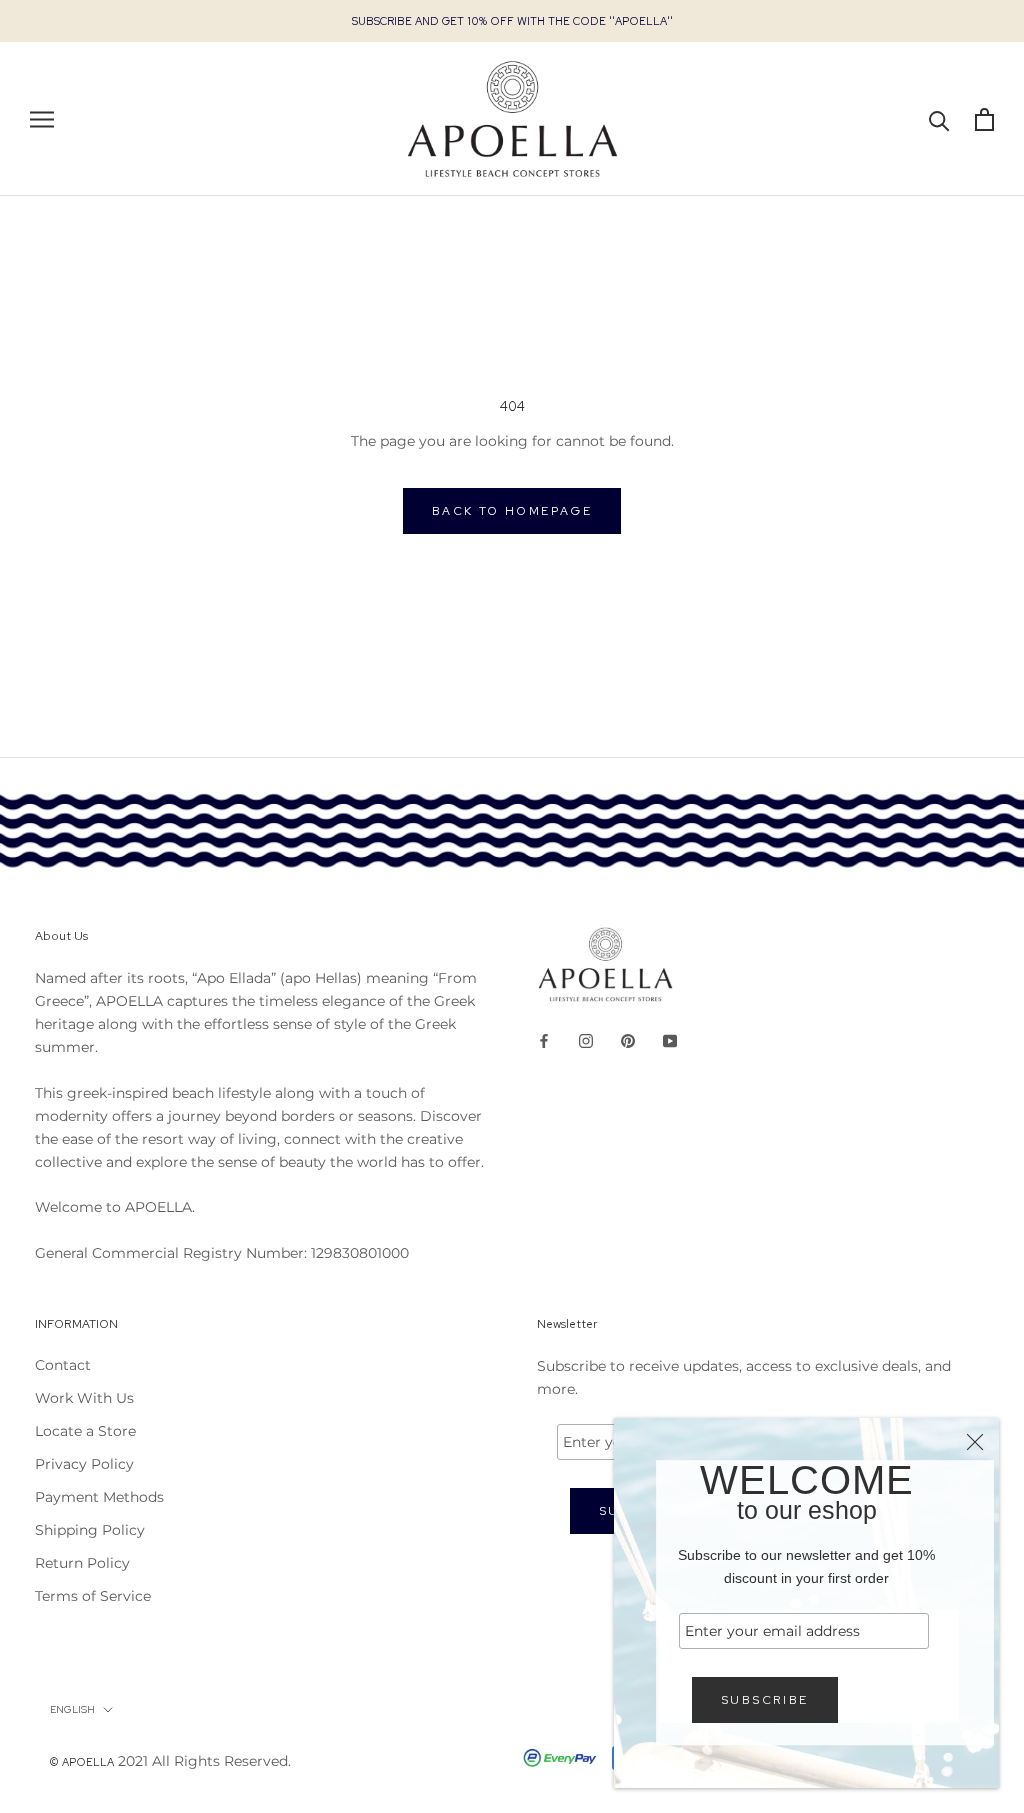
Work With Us (84, 1398)
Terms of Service (93, 1596)
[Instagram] (586, 1040)
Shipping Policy (90, 1530)
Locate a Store (85, 1431)
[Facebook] (544, 1040)
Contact (63, 1365)
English (72, 1709)
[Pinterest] (628, 1040)
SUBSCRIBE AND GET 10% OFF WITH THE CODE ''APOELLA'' (512, 21)
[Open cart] (984, 119)
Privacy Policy (84, 1464)
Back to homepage (512, 511)
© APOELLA (82, 1762)
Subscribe (765, 1700)
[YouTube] (670, 1040)
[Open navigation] (42, 119)
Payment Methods (99, 1497)
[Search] (939, 119)
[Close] (975, 1442)
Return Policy (82, 1563)
